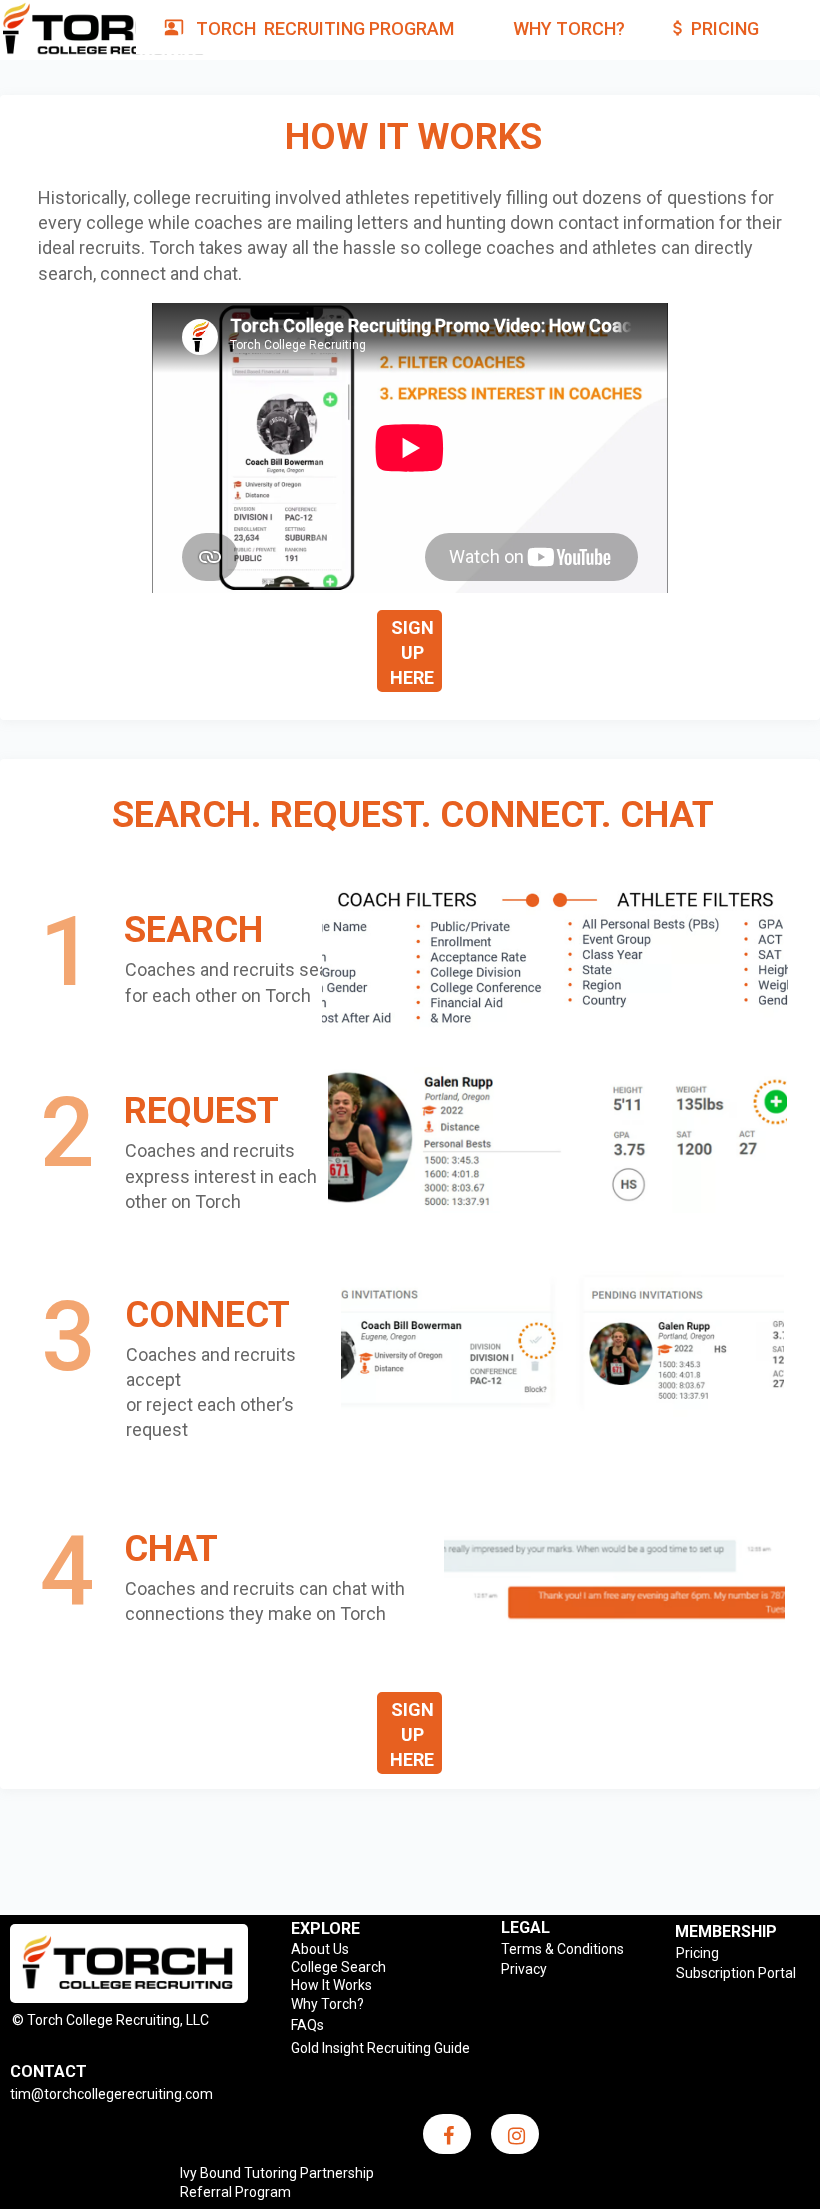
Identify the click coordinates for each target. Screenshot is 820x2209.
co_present (174, 27)
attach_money (678, 28)
